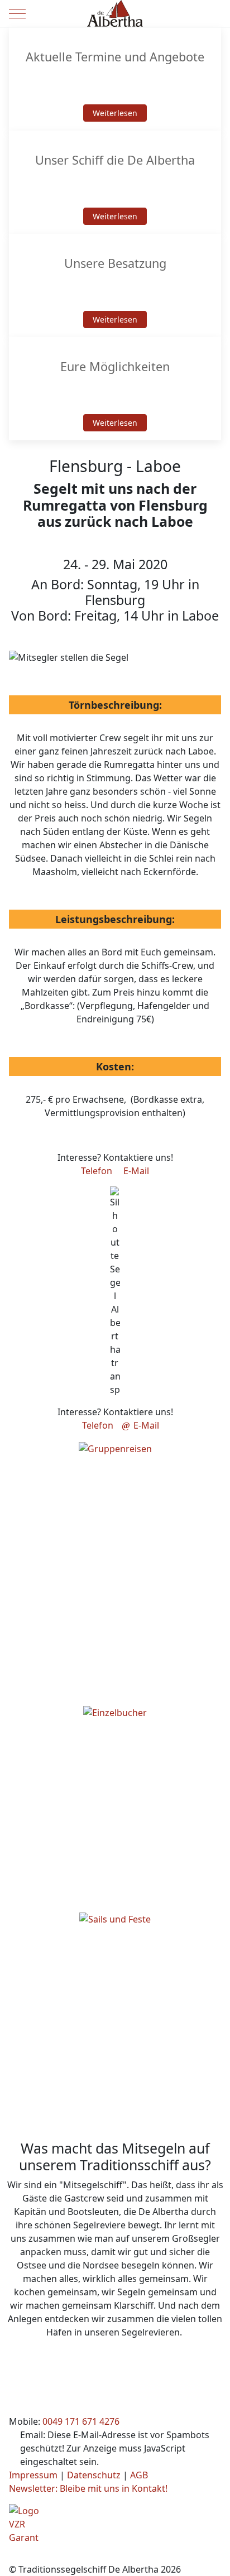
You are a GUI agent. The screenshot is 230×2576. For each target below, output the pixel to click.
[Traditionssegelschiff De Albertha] (115, 13)
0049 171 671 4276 (81, 2421)
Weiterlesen (115, 113)
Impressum (33, 2475)
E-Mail (136, 1171)
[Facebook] (15, 2558)
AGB (139, 2475)
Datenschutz (94, 2475)
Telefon (97, 1171)
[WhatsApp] (64, 2558)
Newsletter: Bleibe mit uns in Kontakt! (88, 2488)
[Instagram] (39, 2558)
